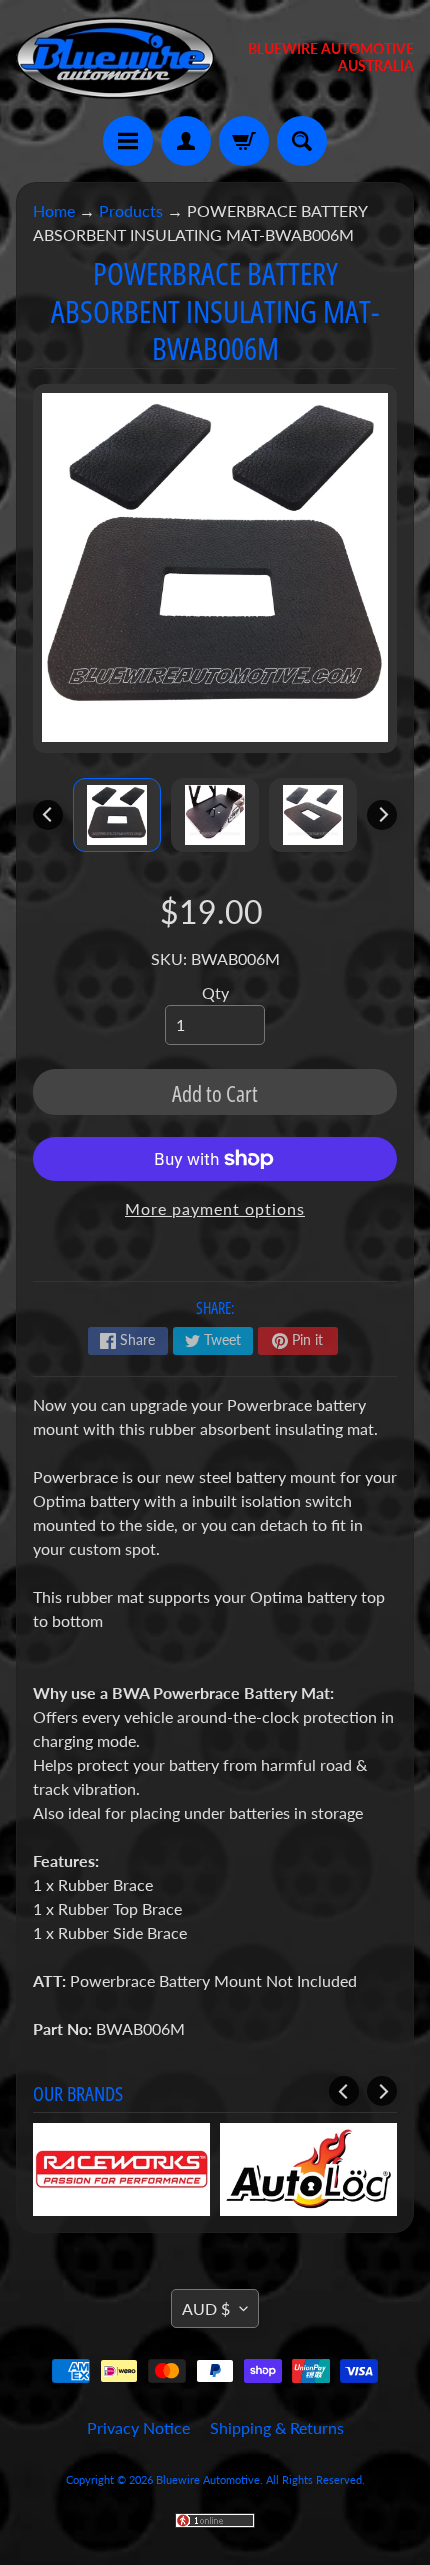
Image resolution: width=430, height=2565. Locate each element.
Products (131, 210)
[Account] (186, 141)
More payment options (215, 1208)
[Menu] (128, 141)
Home (54, 210)
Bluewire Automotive (208, 2479)
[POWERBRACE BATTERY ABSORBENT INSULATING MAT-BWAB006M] (117, 815)
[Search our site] (302, 141)
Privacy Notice (138, 2427)
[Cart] (244, 141)
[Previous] (48, 815)
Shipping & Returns (277, 2427)
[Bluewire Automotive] (115, 58)
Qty (215, 992)
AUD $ (206, 2308)
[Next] (382, 815)
